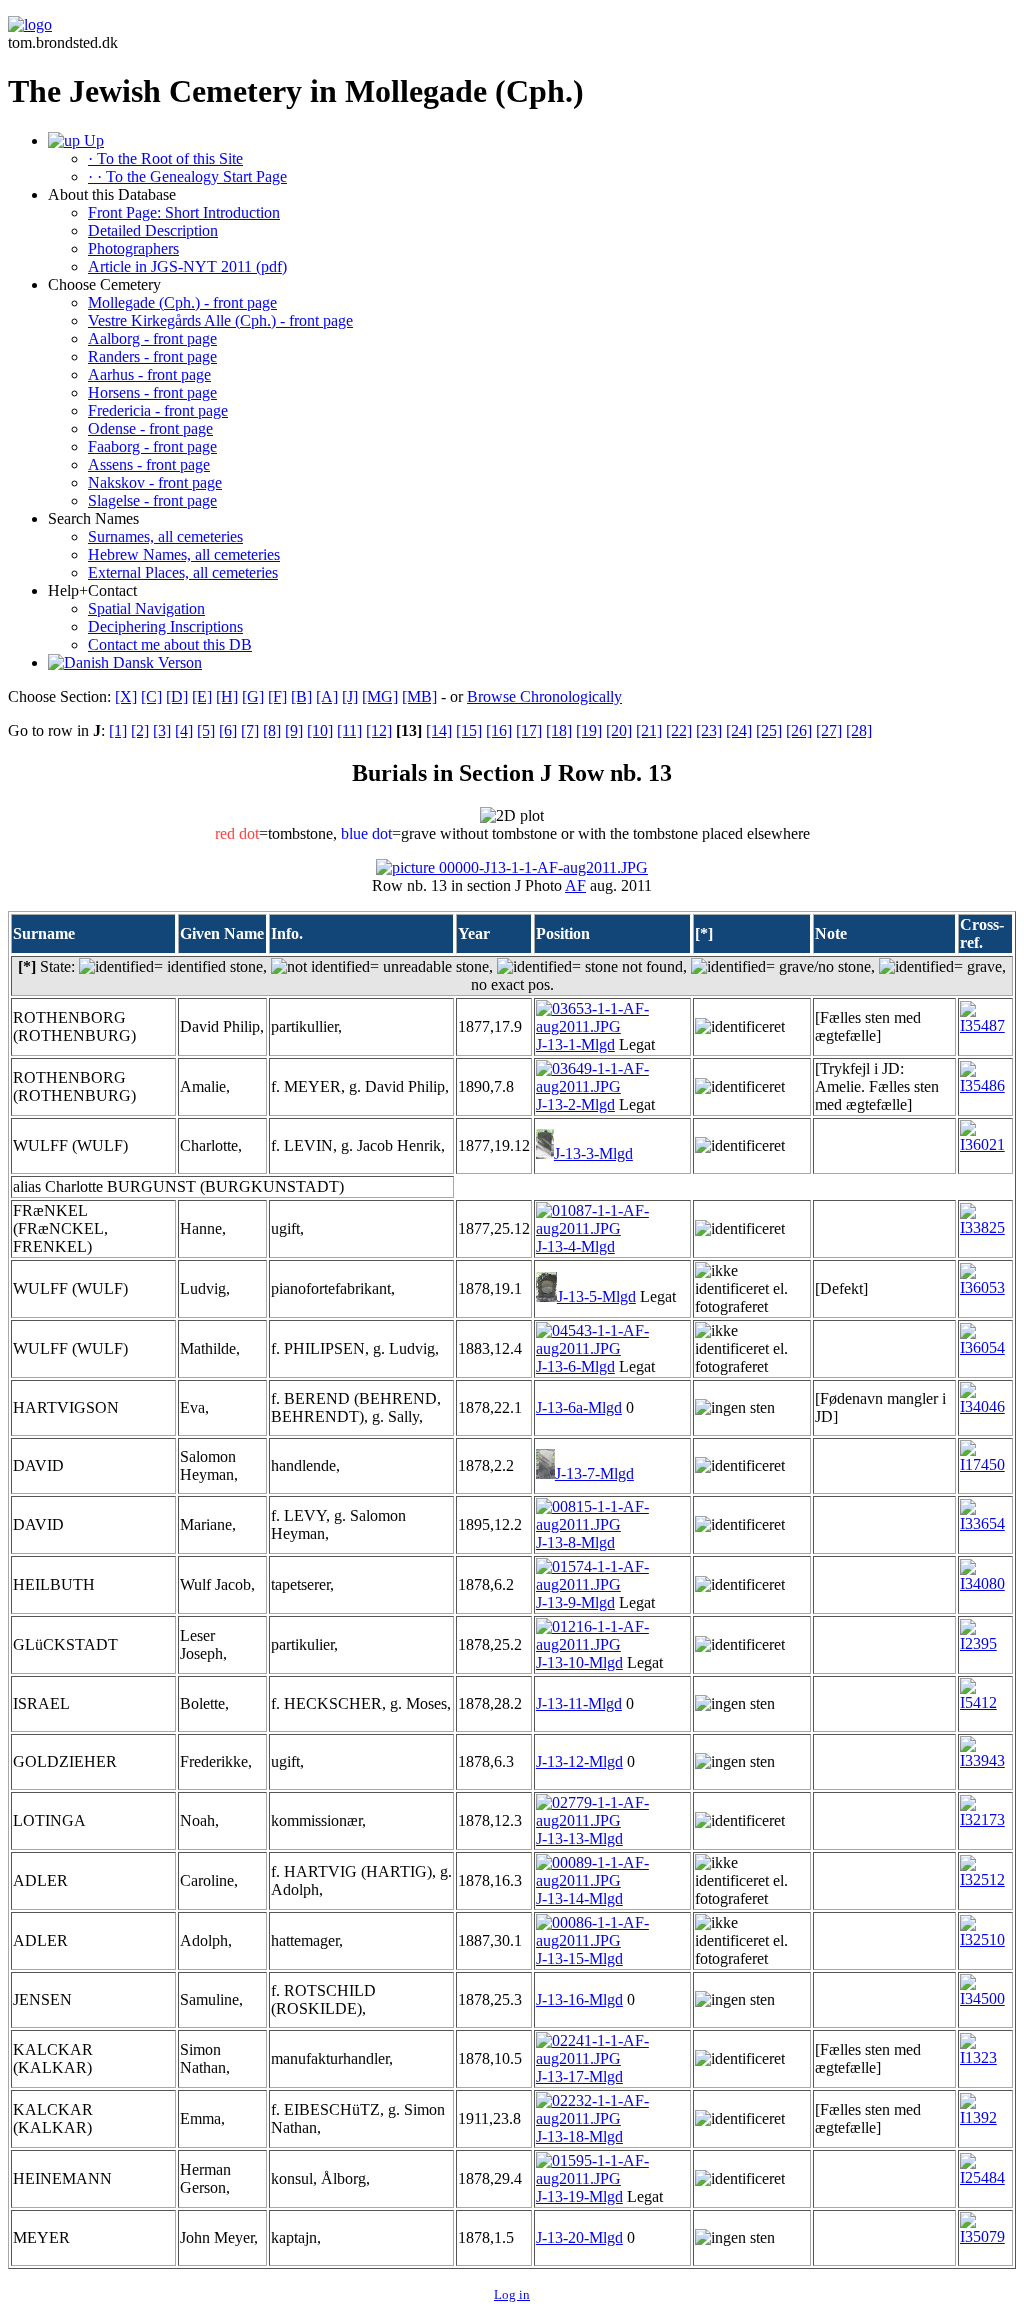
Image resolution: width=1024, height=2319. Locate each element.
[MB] (419, 696)
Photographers (133, 248)
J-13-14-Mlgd (579, 1898)
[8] (272, 730)
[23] (709, 730)
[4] (184, 730)
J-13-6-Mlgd (575, 1366)
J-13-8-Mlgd (575, 1542)
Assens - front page (149, 464)
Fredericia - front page (158, 410)
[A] (327, 696)
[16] (499, 730)
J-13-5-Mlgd (596, 1296)
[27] (829, 730)
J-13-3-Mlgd (593, 1153)
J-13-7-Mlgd (594, 1473)
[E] (202, 696)
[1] (118, 730)
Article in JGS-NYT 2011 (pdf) (187, 266)
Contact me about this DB (170, 644)
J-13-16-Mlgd (579, 1999)
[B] (301, 696)
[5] (206, 730)
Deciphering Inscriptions (165, 626)
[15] (469, 730)
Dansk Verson (155, 662)
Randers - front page (152, 356)
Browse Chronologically (544, 696)
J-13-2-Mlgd (575, 1104)
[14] (439, 730)
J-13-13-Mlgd (579, 1838)
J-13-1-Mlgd (575, 1044)
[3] (162, 730)
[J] (350, 696)
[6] (228, 730)
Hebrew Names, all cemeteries (184, 554)
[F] (277, 696)
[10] (320, 730)
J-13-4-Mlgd (575, 1246)
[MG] (380, 696)
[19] (589, 730)
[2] (140, 730)
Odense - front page (150, 428)
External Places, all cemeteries (183, 572)
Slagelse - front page (152, 500)
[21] (649, 730)
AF (575, 885)
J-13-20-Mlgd (579, 2237)
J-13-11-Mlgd (579, 1703)
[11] (349, 730)
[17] (529, 730)
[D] (177, 696)
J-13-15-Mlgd (579, 1958)
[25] (769, 730)
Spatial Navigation (146, 608)
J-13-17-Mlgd (579, 2076)
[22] (679, 730)
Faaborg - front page (152, 446)
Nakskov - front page (155, 482)
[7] (250, 730)
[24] (739, 730)
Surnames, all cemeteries (165, 536)
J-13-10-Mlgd (579, 1662)
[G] (253, 696)
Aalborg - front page (152, 338)
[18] (559, 730)
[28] (859, 730)
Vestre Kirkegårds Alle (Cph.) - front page (220, 320)
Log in (512, 2294)
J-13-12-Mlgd (579, 1761)
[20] (619, 730)
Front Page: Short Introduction (184, 212)
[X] (126, 696)
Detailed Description (153, 230)
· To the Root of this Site (165, 158)
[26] (799, 730)
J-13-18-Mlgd (579, 2136)
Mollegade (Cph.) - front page (182, 302)
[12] (379, 730)
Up (92, 140)
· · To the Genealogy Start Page (187, 176)
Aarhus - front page (149, 374)
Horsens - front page (152, 392)
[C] (151, 696)
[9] (294, 730)
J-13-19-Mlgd (579, 2196)
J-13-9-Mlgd (575, 1602)
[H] (227, 696)
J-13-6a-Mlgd (579, 1407)
